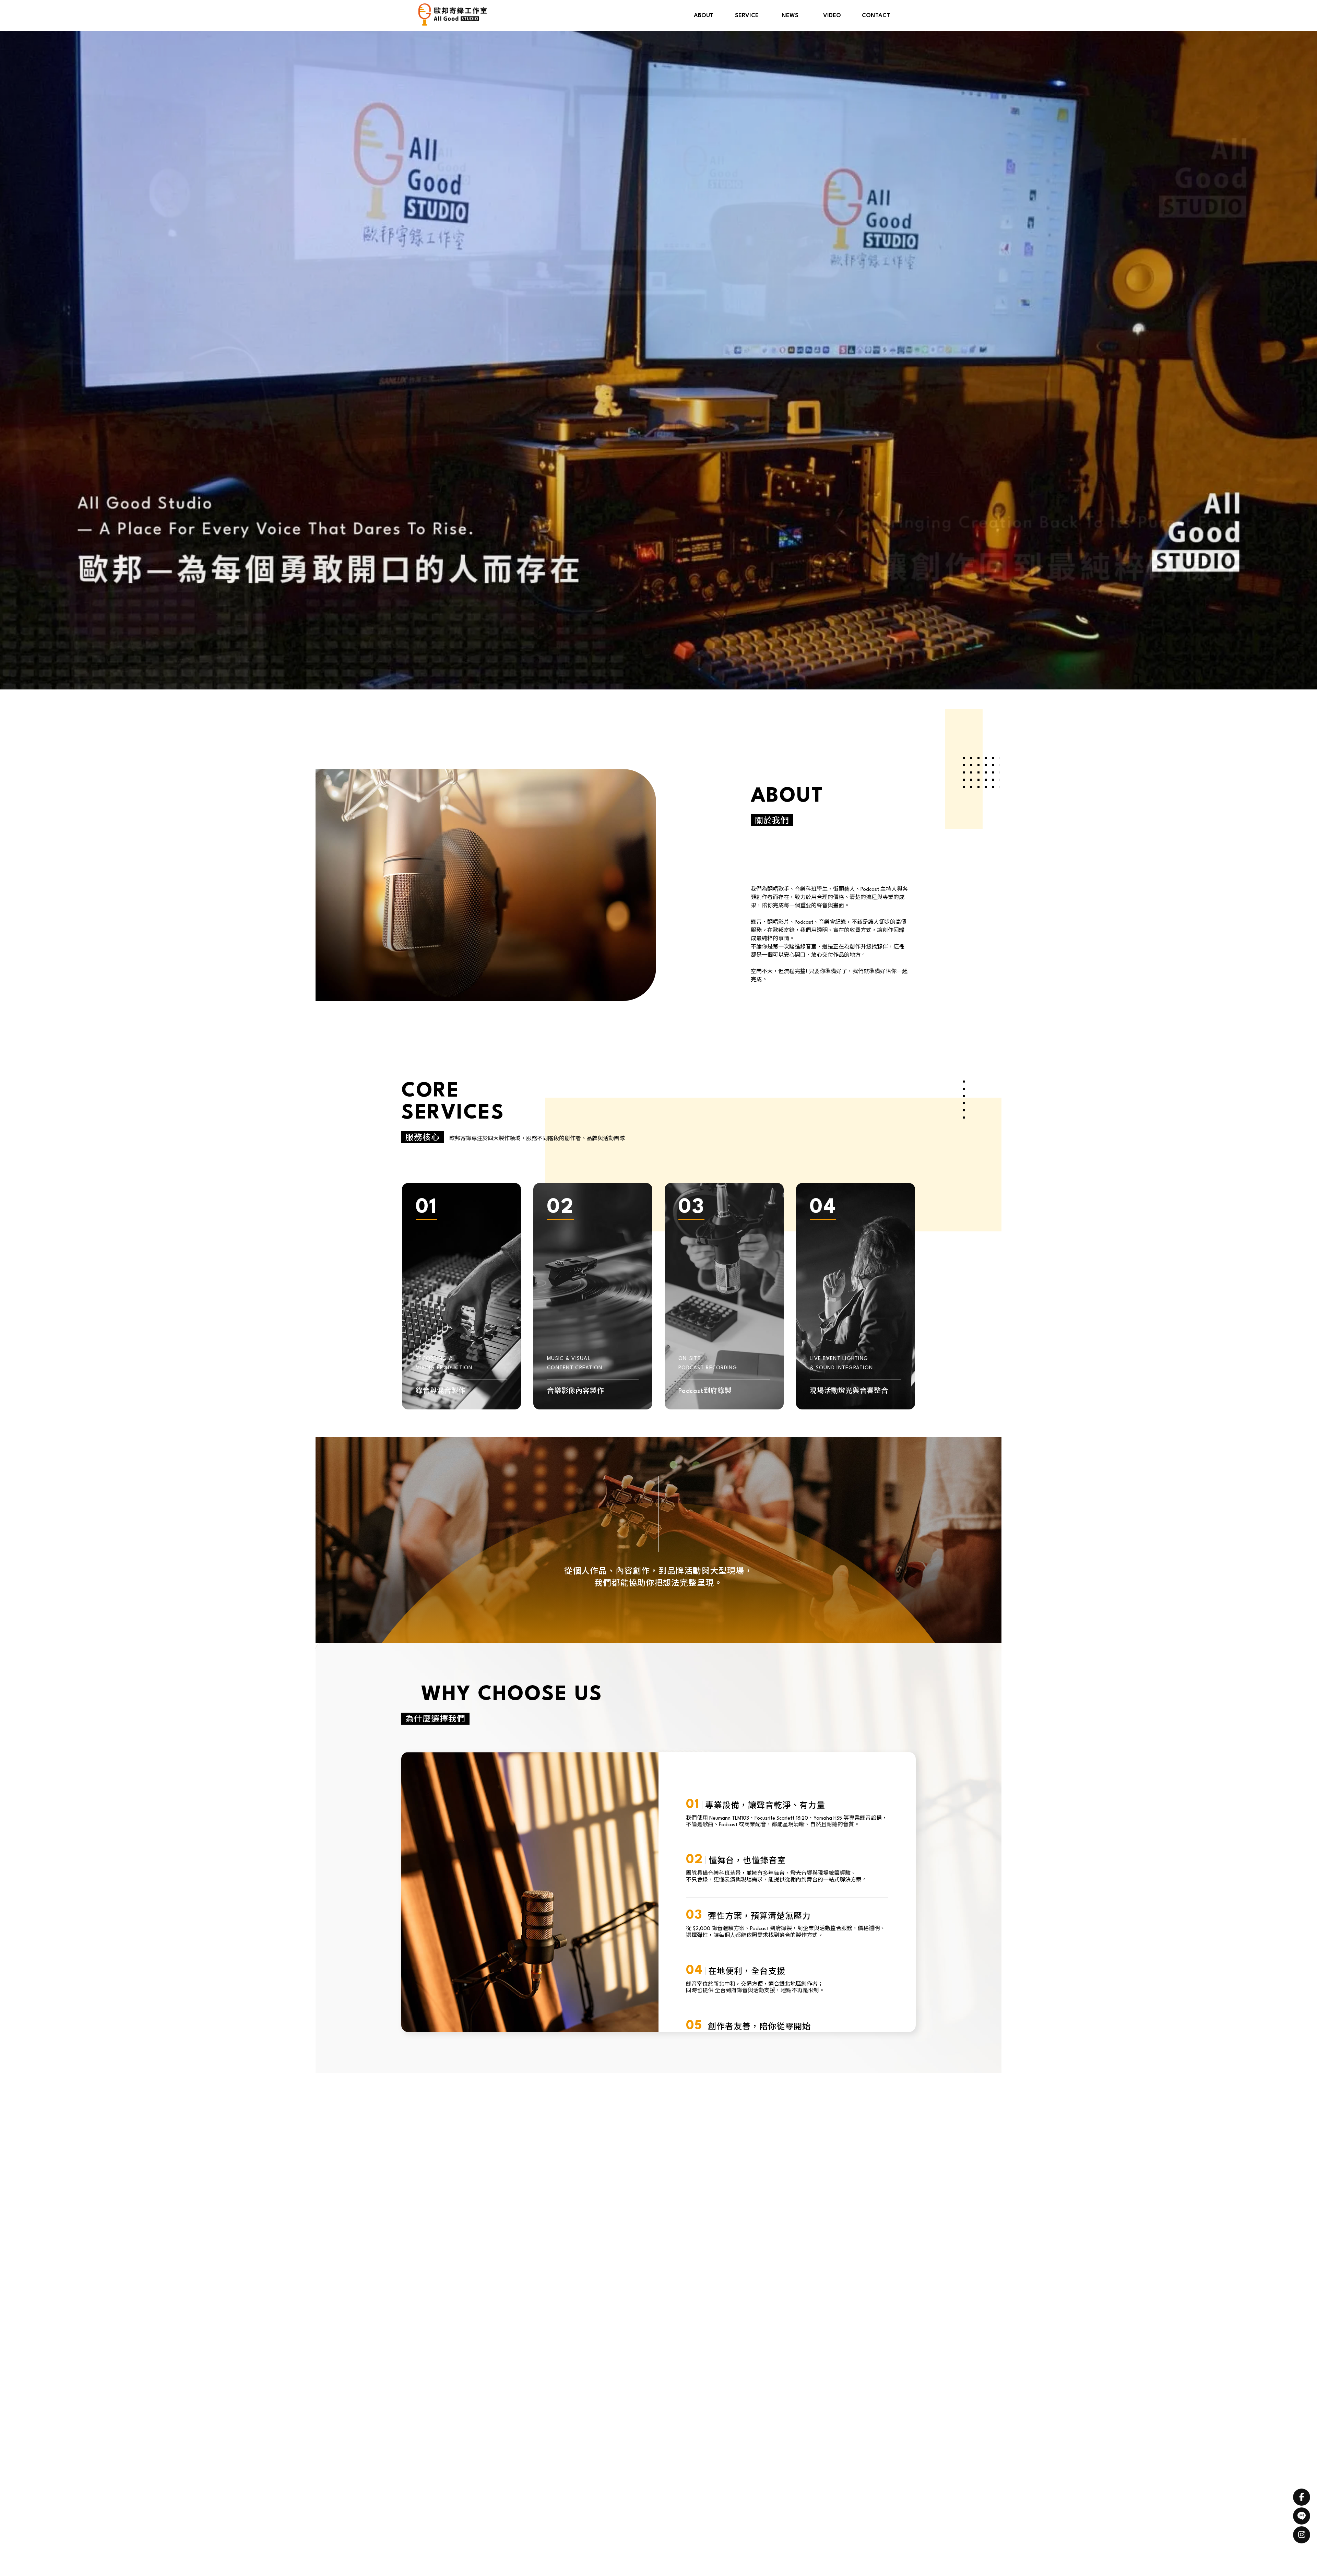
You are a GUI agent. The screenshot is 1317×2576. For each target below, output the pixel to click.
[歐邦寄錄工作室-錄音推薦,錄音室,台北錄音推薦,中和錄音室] (453, 15)
